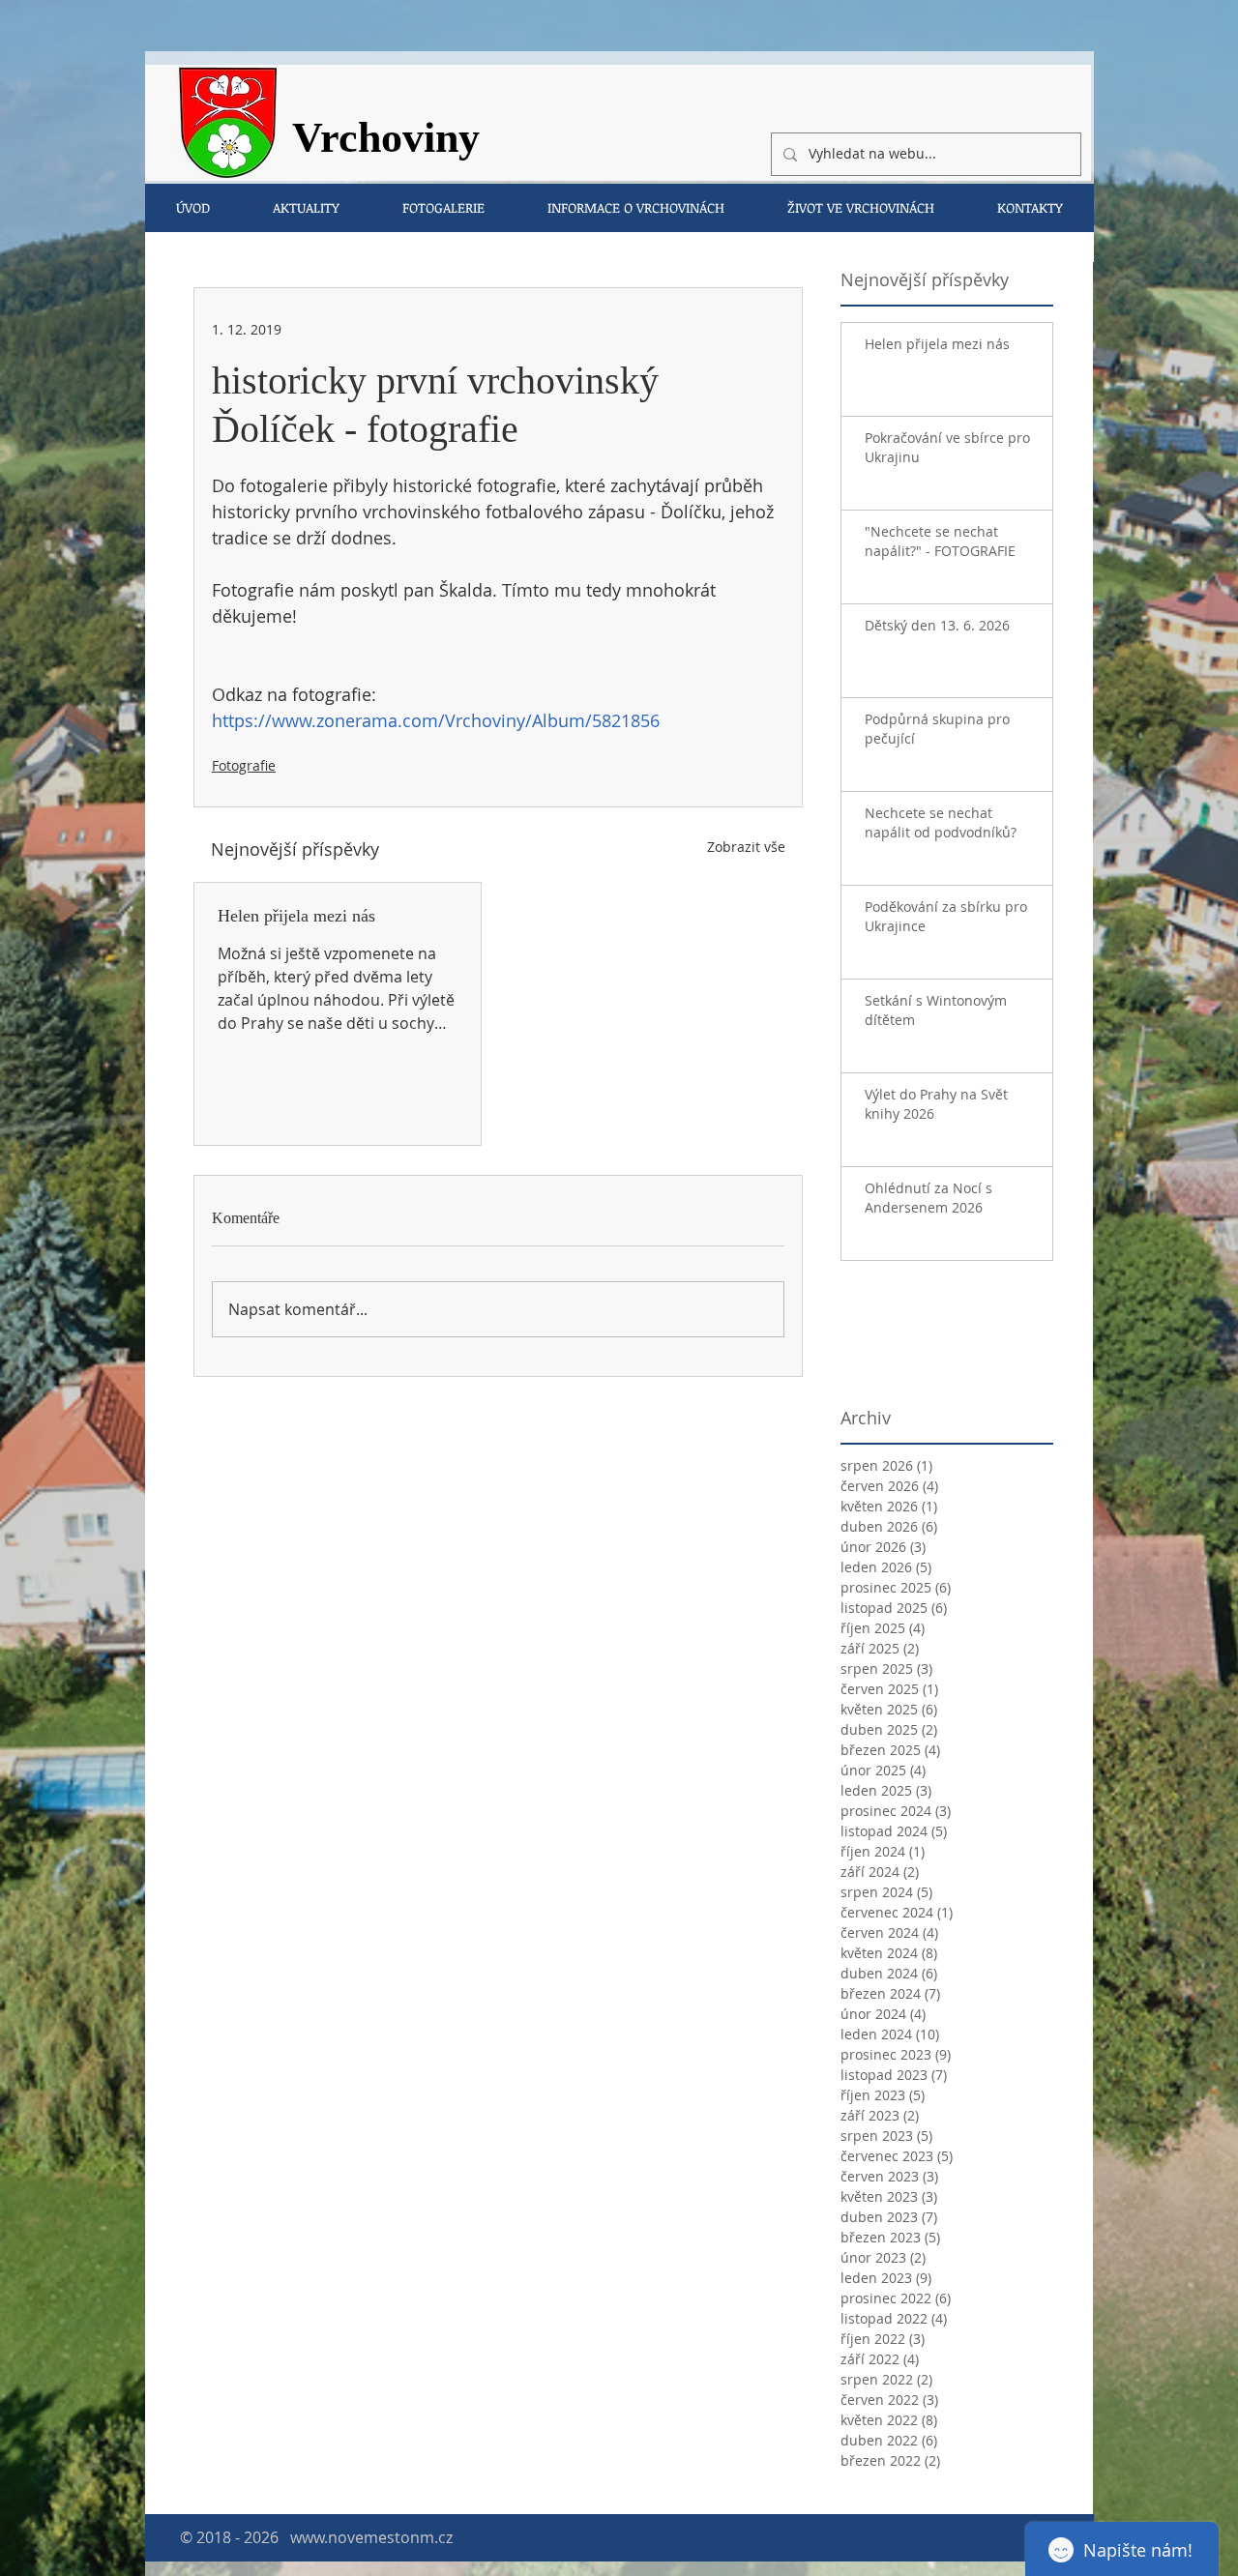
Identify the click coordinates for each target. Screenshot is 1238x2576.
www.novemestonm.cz (371, 2537)
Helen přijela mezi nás (296, 916)
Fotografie (244, 765)
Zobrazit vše (746, 847)
